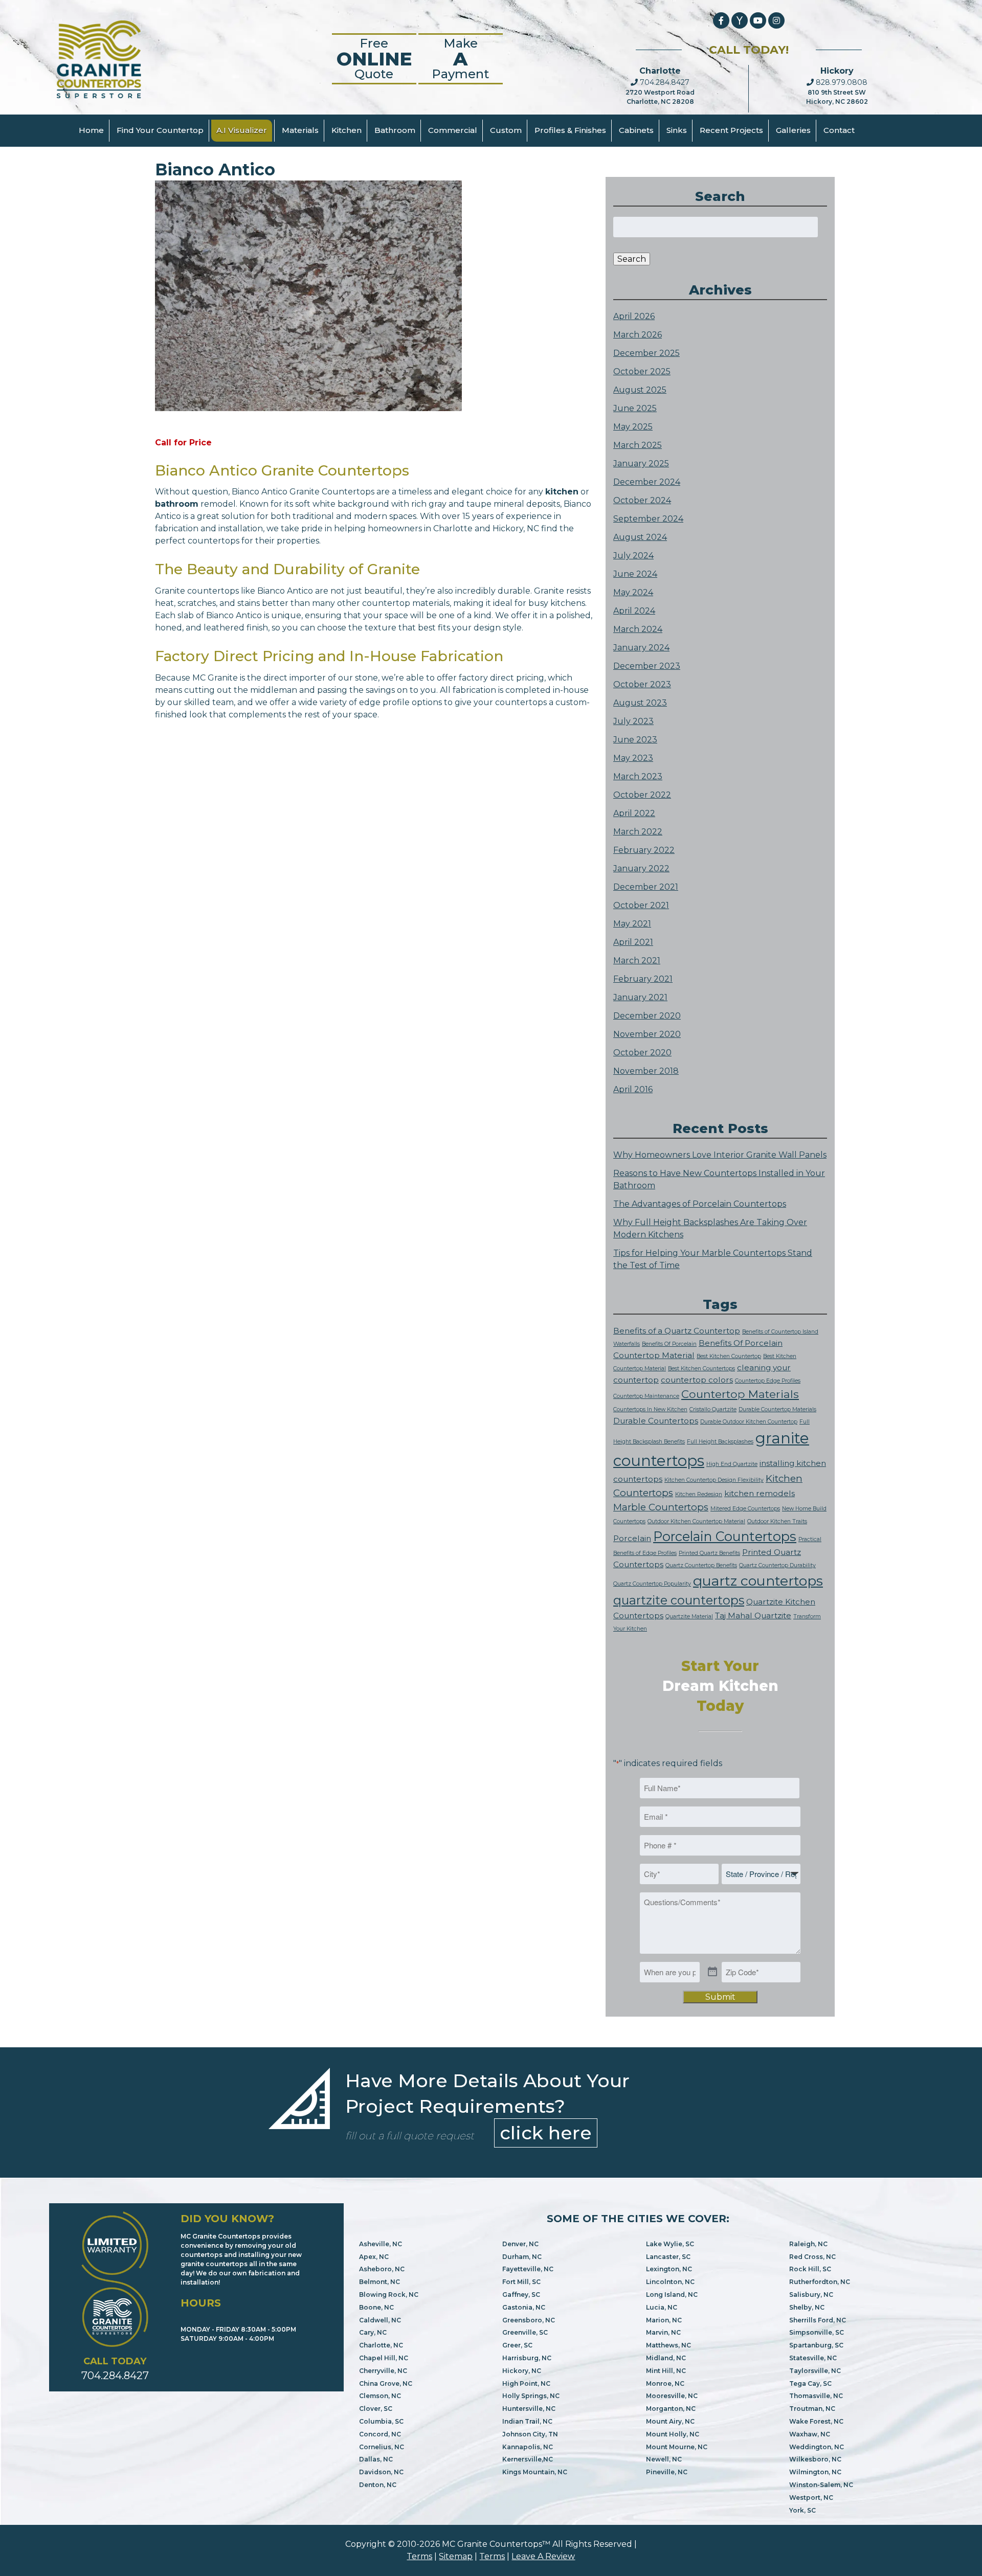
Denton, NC (378, 2485)
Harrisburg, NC (527, 2358)
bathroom (177, 504)
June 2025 (635, 408)
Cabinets (636, 130)
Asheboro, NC (382, 2269)
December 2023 (647, 666)
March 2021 (637, 961)
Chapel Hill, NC (384, 2358)
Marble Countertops (661, 1507)
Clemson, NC (380, 2396)
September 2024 (648, 519)
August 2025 (640, 390)
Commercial (453, 130)
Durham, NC (522, 2257)
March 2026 (638, 335)
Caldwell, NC (380, 2320)
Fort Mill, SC (521, 2282)
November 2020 (647, 1034)
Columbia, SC (381, 2421)
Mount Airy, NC (670, 2421)
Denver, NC (520, 2244)
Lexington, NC (669, 2269)
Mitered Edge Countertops (745, 1509)
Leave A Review (543, 2556)
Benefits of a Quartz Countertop (677, 1331)
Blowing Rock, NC (389, 2295)
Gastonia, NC (524, 2307)
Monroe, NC (665, 2383)
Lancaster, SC (668, 2257)
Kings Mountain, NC (535, 2472)
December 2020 (647, 1016)
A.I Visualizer (242, 130)
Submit (720, 1997)
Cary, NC (373, 2332)
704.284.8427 (664, 82)
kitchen (562, 492)
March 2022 (638, 832)
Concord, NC (380, 2434)
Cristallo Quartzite (713, 1409)
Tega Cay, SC (810, 2383)
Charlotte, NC (381, 2345)
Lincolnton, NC (670, 2282)
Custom (506, 130)
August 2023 (640, 703)
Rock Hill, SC (810, 2269)
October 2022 (642, 795)
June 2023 (635, 740)
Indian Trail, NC (527, 2421)
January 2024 (641, 648)
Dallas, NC (376, 2459)
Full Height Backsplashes (720, 1442)
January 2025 (641, 464)
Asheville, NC (381, 2244)
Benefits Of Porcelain (669, 1344)
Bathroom (395, 130)
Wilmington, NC (815, 2472)
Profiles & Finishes (570, 130)
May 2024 (633, 592)
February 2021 (643, 979)
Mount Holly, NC (673, 2434)
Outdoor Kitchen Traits (777, 1521)
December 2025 (646, 353)
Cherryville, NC (383, 2371)
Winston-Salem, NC (821, 2485)
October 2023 (642, 684)
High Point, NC (526, 2383)
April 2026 (634, 316)
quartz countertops (758, 1581)
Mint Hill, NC (666, 2371)
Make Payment (460, 59)
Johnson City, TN (530, 2434)
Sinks (677, 130)
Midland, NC (666, 2358)
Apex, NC (374, 2257)
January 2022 (641, 868)
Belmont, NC (380, 2282)
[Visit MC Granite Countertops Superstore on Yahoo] (740, 20)
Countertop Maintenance (646, 1396)
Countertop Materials (740, 1394)
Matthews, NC (668, 2345)
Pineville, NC (667, 2472)
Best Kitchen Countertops (701, 1369)
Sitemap (456, 2556)
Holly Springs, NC (531, 2396)
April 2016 (633, 1089)
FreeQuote (374, 59)
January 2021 (640, 997)
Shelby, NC (807, 2307)
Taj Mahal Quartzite (753, 1615)
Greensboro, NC (529, 2320)
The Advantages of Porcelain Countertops (700, 1204)
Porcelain (632, 1538)
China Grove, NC (386, 2383)
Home (91, 130)
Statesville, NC (813, 2358)
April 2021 (633, 942)
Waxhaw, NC (810, 2434)
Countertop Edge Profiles (768, 1381)
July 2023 (633, 721)
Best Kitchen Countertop (729, 1356)
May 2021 (632, 924)
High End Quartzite (732, 1464)
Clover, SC (376, 2409)
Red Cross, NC (812, 2257)
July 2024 (633, 556)
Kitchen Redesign (699, 1494)
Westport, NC (811, 2498)
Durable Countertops (656, 1421)
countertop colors (697, 1380)
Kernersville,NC (528, 2459)
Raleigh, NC (808, 2244)
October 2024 (642, 500)
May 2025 (633, 427)
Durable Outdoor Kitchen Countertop (749, 1422)
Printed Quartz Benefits (709, 1553)
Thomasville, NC (816, 2396)
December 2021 (646, 887)
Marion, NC (664, 2320)
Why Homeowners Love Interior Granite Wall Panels (720, 1155)
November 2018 (646, 1071)
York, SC (802, 2510)
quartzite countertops (679, 1600)
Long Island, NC (672, 2295)
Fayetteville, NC (528, 2269)
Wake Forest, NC (816, 2421)
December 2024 (647, 482)
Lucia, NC (662, 2307)
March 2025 (638, 445)
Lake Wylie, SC (670, 2244)
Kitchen (347, 130)
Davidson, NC (381, 2472)
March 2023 (638, 776)
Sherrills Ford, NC (818, 2320)
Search (632, 259)
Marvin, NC (663, 2332)
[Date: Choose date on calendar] (712, 1972)
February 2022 (644, 850)
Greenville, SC (525, 2332)
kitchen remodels (760, 1493)
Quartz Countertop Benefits (701, 1565)
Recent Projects (731, 130)
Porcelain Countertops (725, 1536)
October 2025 (642, 371)
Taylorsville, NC (815, 2371)
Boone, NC (376, 2307)
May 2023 (633, 758)
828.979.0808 (841, 82)
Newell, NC (664, 2459)
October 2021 (641, 905)
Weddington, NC (817, 2447)
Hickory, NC (522, 2371)
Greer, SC (517, 2345)
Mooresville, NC (672, 2396)
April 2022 (634, 813)
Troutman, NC (812, 2409)
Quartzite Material (689, 1617)
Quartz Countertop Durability (777, 1565)
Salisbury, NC (811, 2295)
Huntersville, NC (529, 2409)
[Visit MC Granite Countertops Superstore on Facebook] (721, 20)
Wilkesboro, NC (815, 2459)
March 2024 (638, 629)
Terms (419, 2556)
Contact (839, 130)
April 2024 (634, 611)
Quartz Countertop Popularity (652, 1584)
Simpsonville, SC (817, 2332)
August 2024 (640, 537)
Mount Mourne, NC (677, 2447)
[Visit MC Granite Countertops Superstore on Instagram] (776, 20)
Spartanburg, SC (816, 2345)
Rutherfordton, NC (820, 2282)
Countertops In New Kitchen (650, 1409)
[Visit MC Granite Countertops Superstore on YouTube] (758, 20)
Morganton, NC (671, 2409)
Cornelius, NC (382, 2447)
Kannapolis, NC (528, 2447)
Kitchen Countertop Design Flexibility (714, 1480)
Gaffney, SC (521, 2295)
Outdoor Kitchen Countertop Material (696, 1521)
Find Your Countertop (160, 130)
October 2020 (642, 1053)
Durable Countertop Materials (777, 1409)
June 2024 (635, 574)
